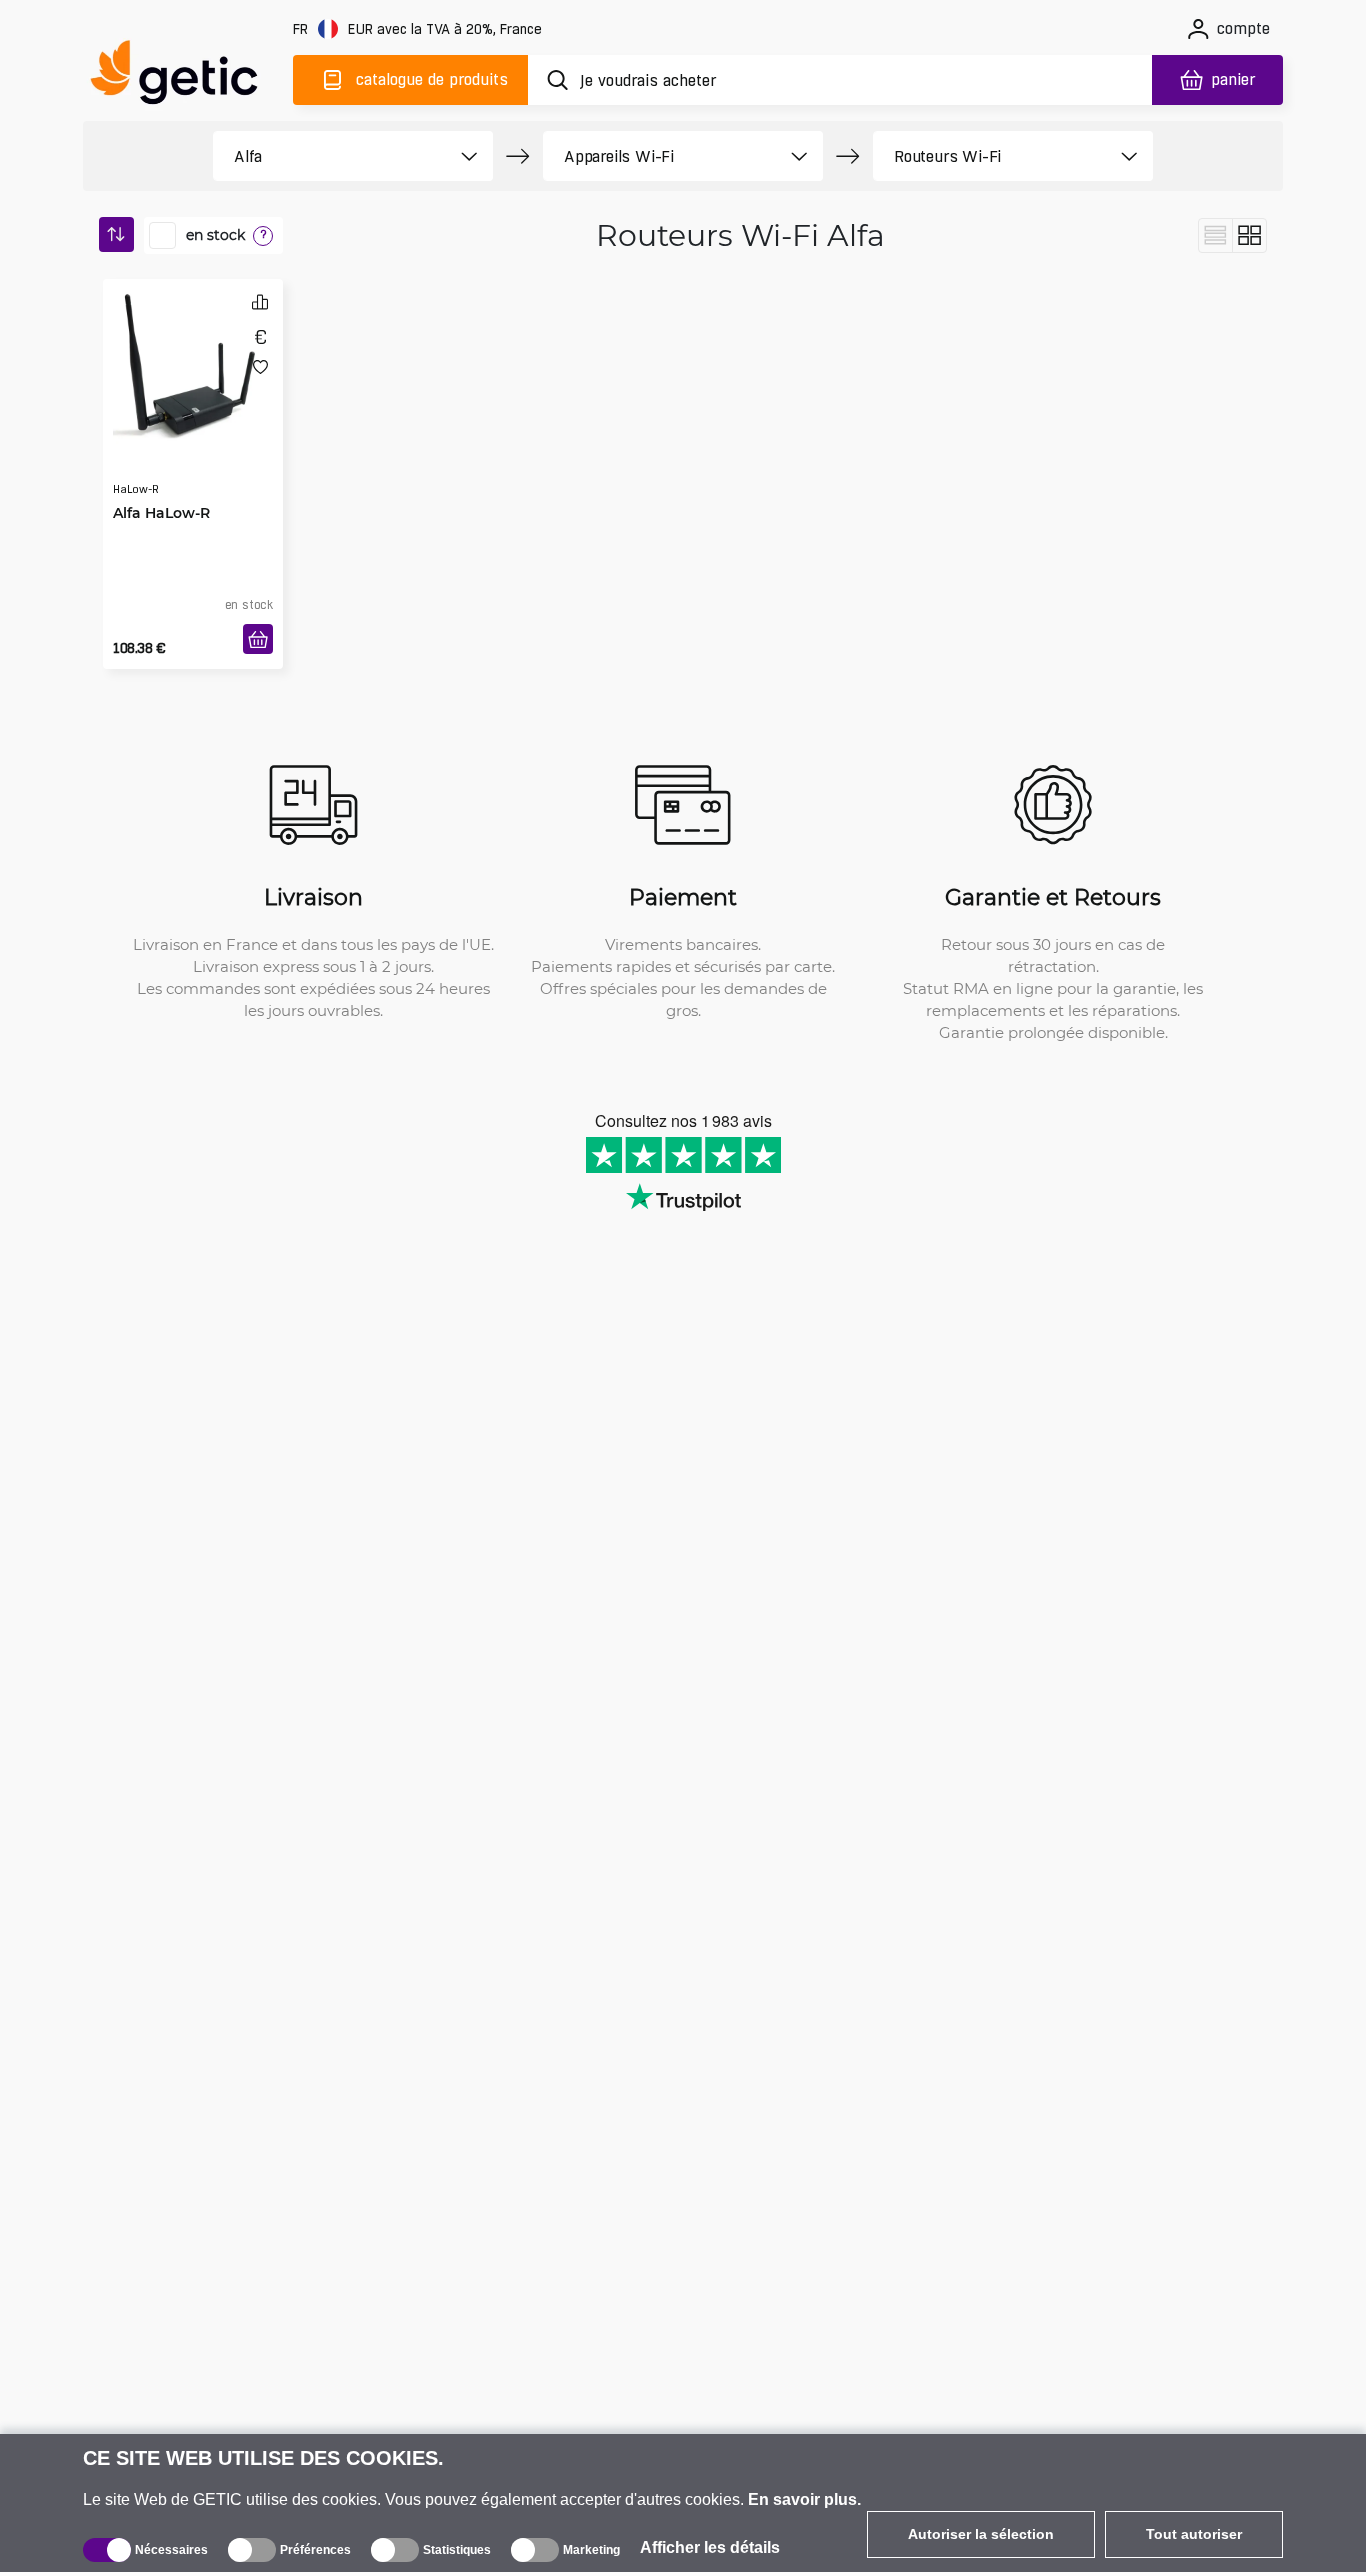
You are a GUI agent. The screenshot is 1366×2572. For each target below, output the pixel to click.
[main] (183, 76)
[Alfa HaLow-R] (193, 364)
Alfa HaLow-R (161, 472)
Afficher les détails (710, 2547)
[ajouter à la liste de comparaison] (260, 301)
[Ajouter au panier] (258, 639)
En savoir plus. (804, 2499)
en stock (215, 235)
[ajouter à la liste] (260, 366)
